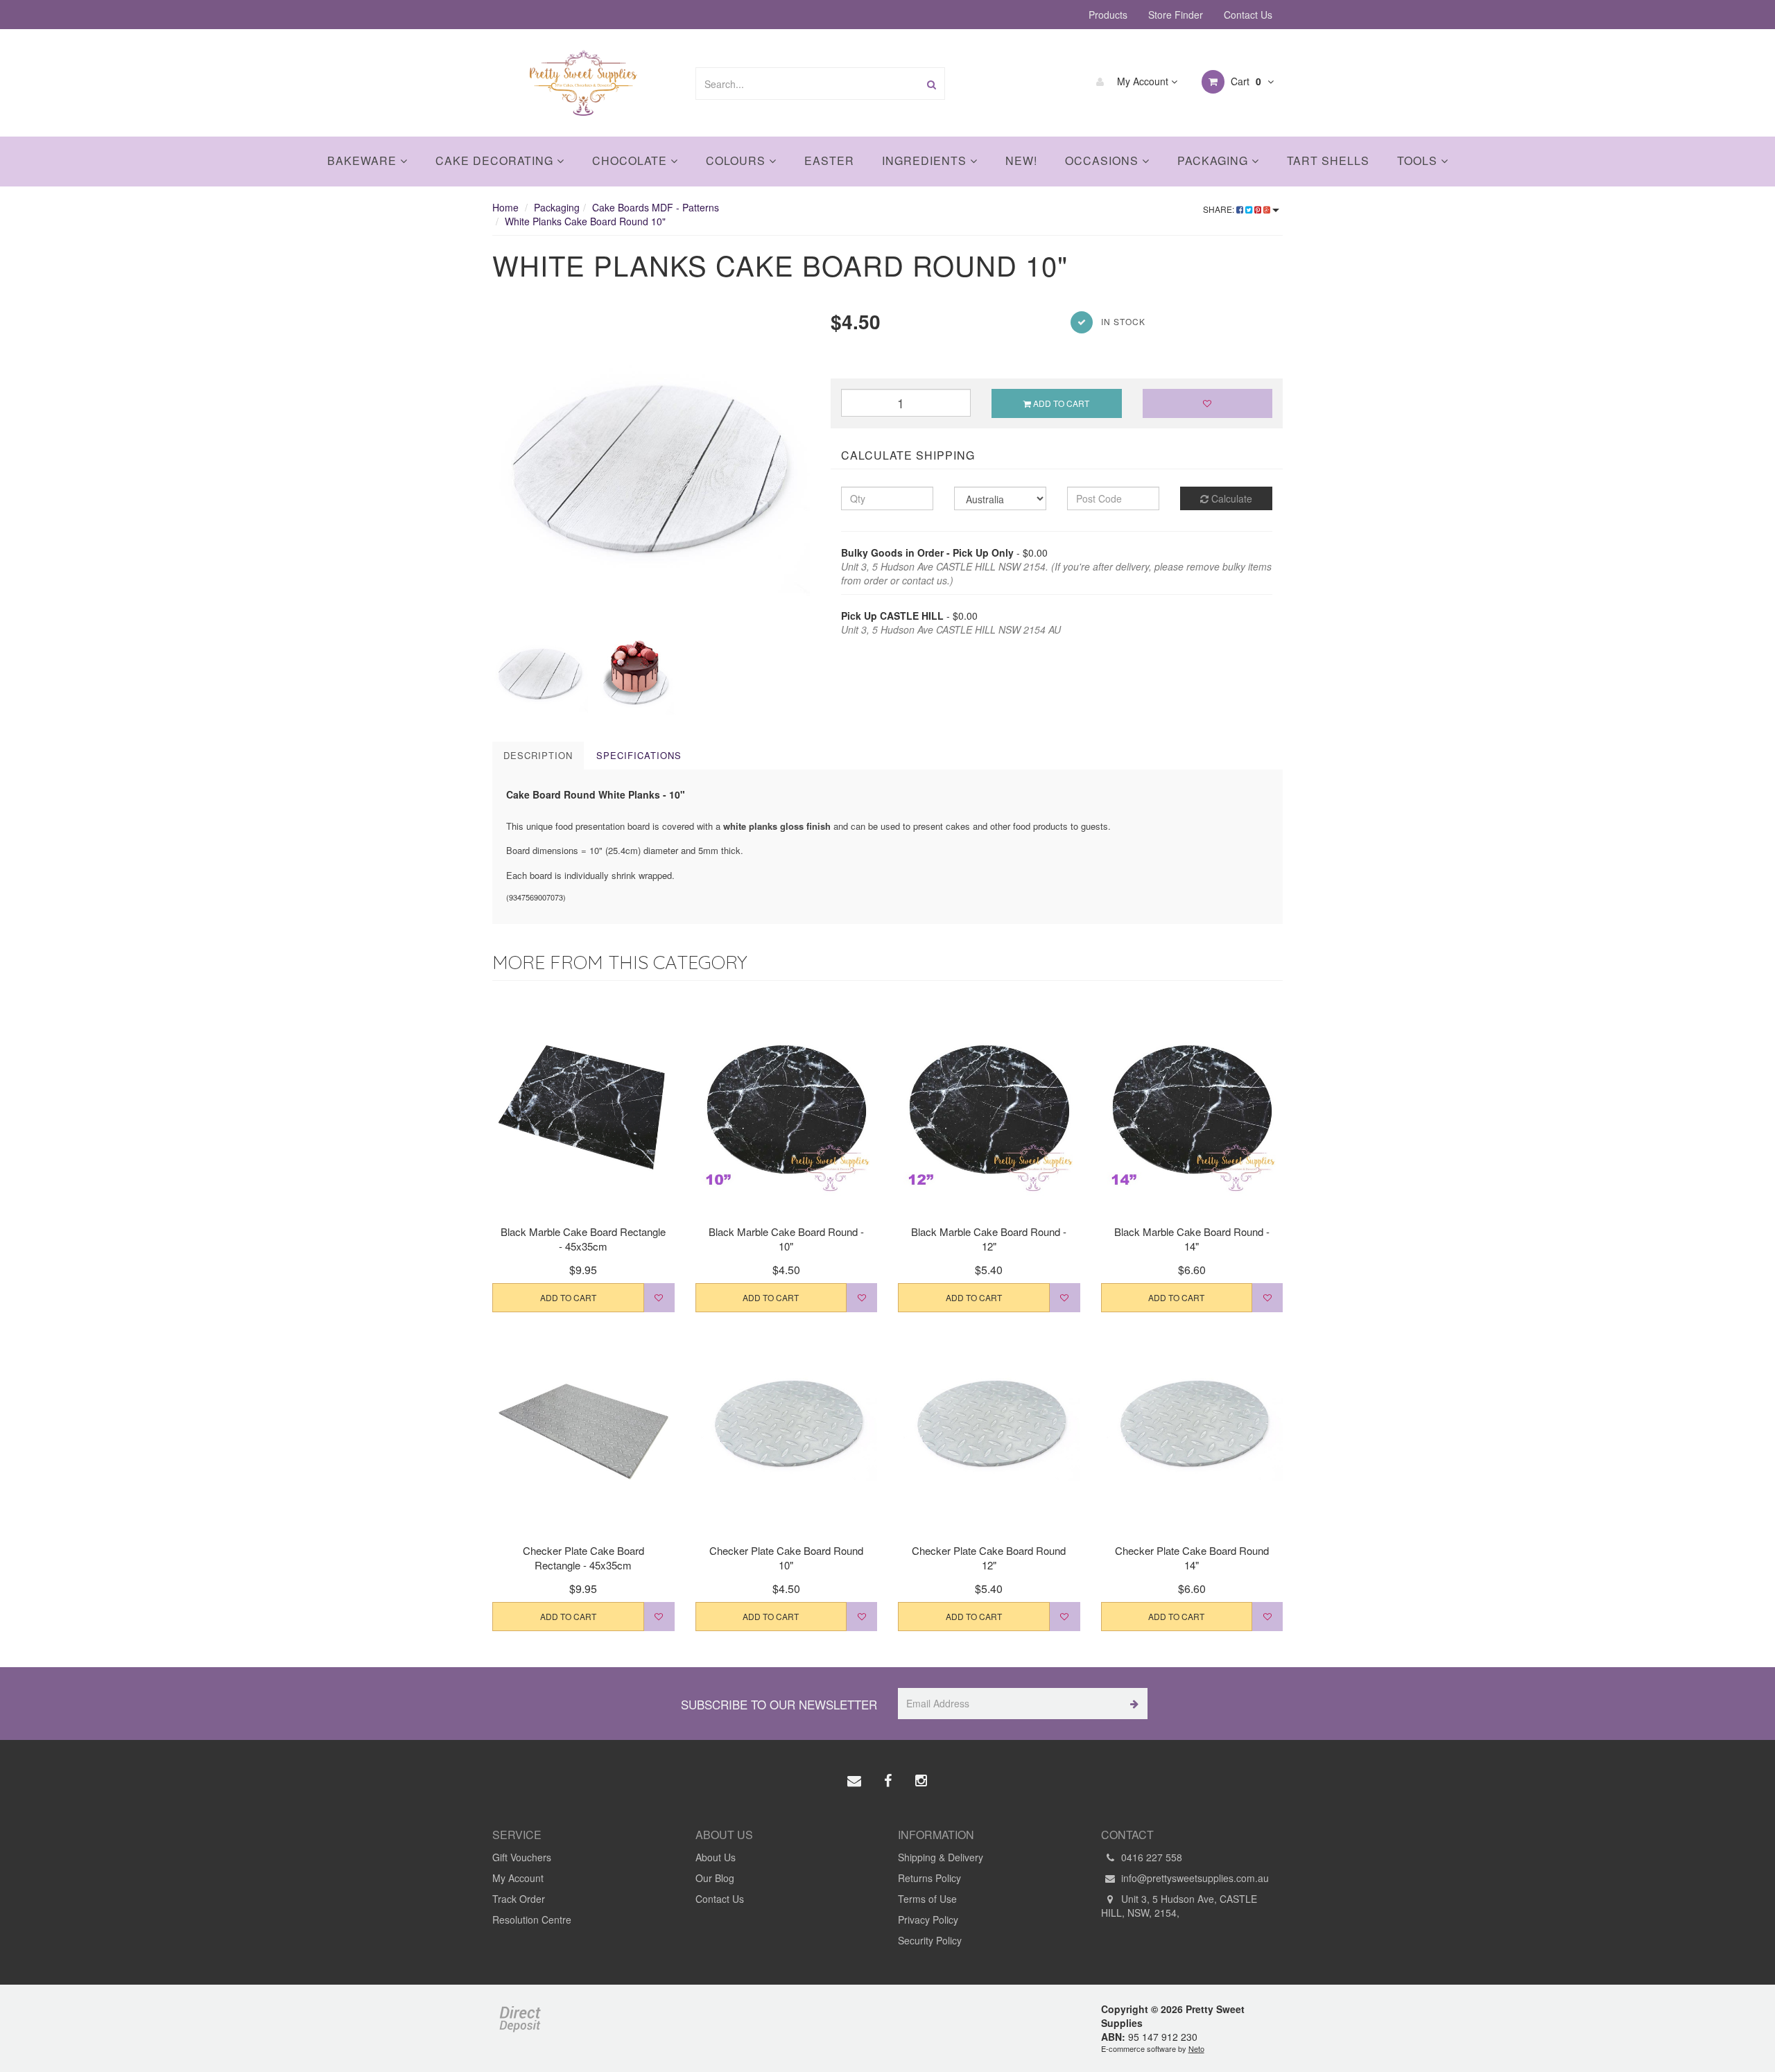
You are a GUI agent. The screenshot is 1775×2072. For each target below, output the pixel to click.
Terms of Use (927, 1899)
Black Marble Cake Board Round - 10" (786, 1239)
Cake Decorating (496, 160)
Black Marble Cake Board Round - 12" (989, 1239)
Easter (829, 160)
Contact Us (1248, 15)
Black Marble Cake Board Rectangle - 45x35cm (583, 1239)
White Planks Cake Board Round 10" (585, 221)
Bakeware (364, 160)
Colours (737, 160)
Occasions (1103, 160)
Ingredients (926, 160)
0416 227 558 (1150, 1857)
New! (1021, 160)
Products (1108, 15)
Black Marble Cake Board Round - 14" (1192, 1239)
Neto (1196, 2048)
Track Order (519, 1899)
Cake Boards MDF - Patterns (656, 207)
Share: (1220, 209)
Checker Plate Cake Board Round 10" (786, 1558)
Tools (1419, 160)
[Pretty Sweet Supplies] (583, 81)
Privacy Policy (928, 1919)
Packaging (1214, 160)
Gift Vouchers (522, 1857)
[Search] (932, 84)
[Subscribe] (1132, 1704)
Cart (1245, 81)
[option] (651, 467)
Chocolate (631, 160)
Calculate (1230, 498)
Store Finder (1176, 15)
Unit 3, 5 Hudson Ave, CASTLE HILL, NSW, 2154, (1179, 1906)
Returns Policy (929, 1878)
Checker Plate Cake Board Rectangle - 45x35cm (583, 1558)
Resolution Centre (532, 1919)
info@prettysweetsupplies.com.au (1194, 1878)
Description (538, 755)
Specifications (639, 755)
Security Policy (930, 1940)
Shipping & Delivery (941, 1857)
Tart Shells (1328, 160)
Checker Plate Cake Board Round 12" (989, 1558)
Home (505, 207)
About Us (716, 1857)
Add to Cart (1060, 403)
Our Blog (715, 1878)
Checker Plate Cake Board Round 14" (1192, 1558)
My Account (1143, 81)
